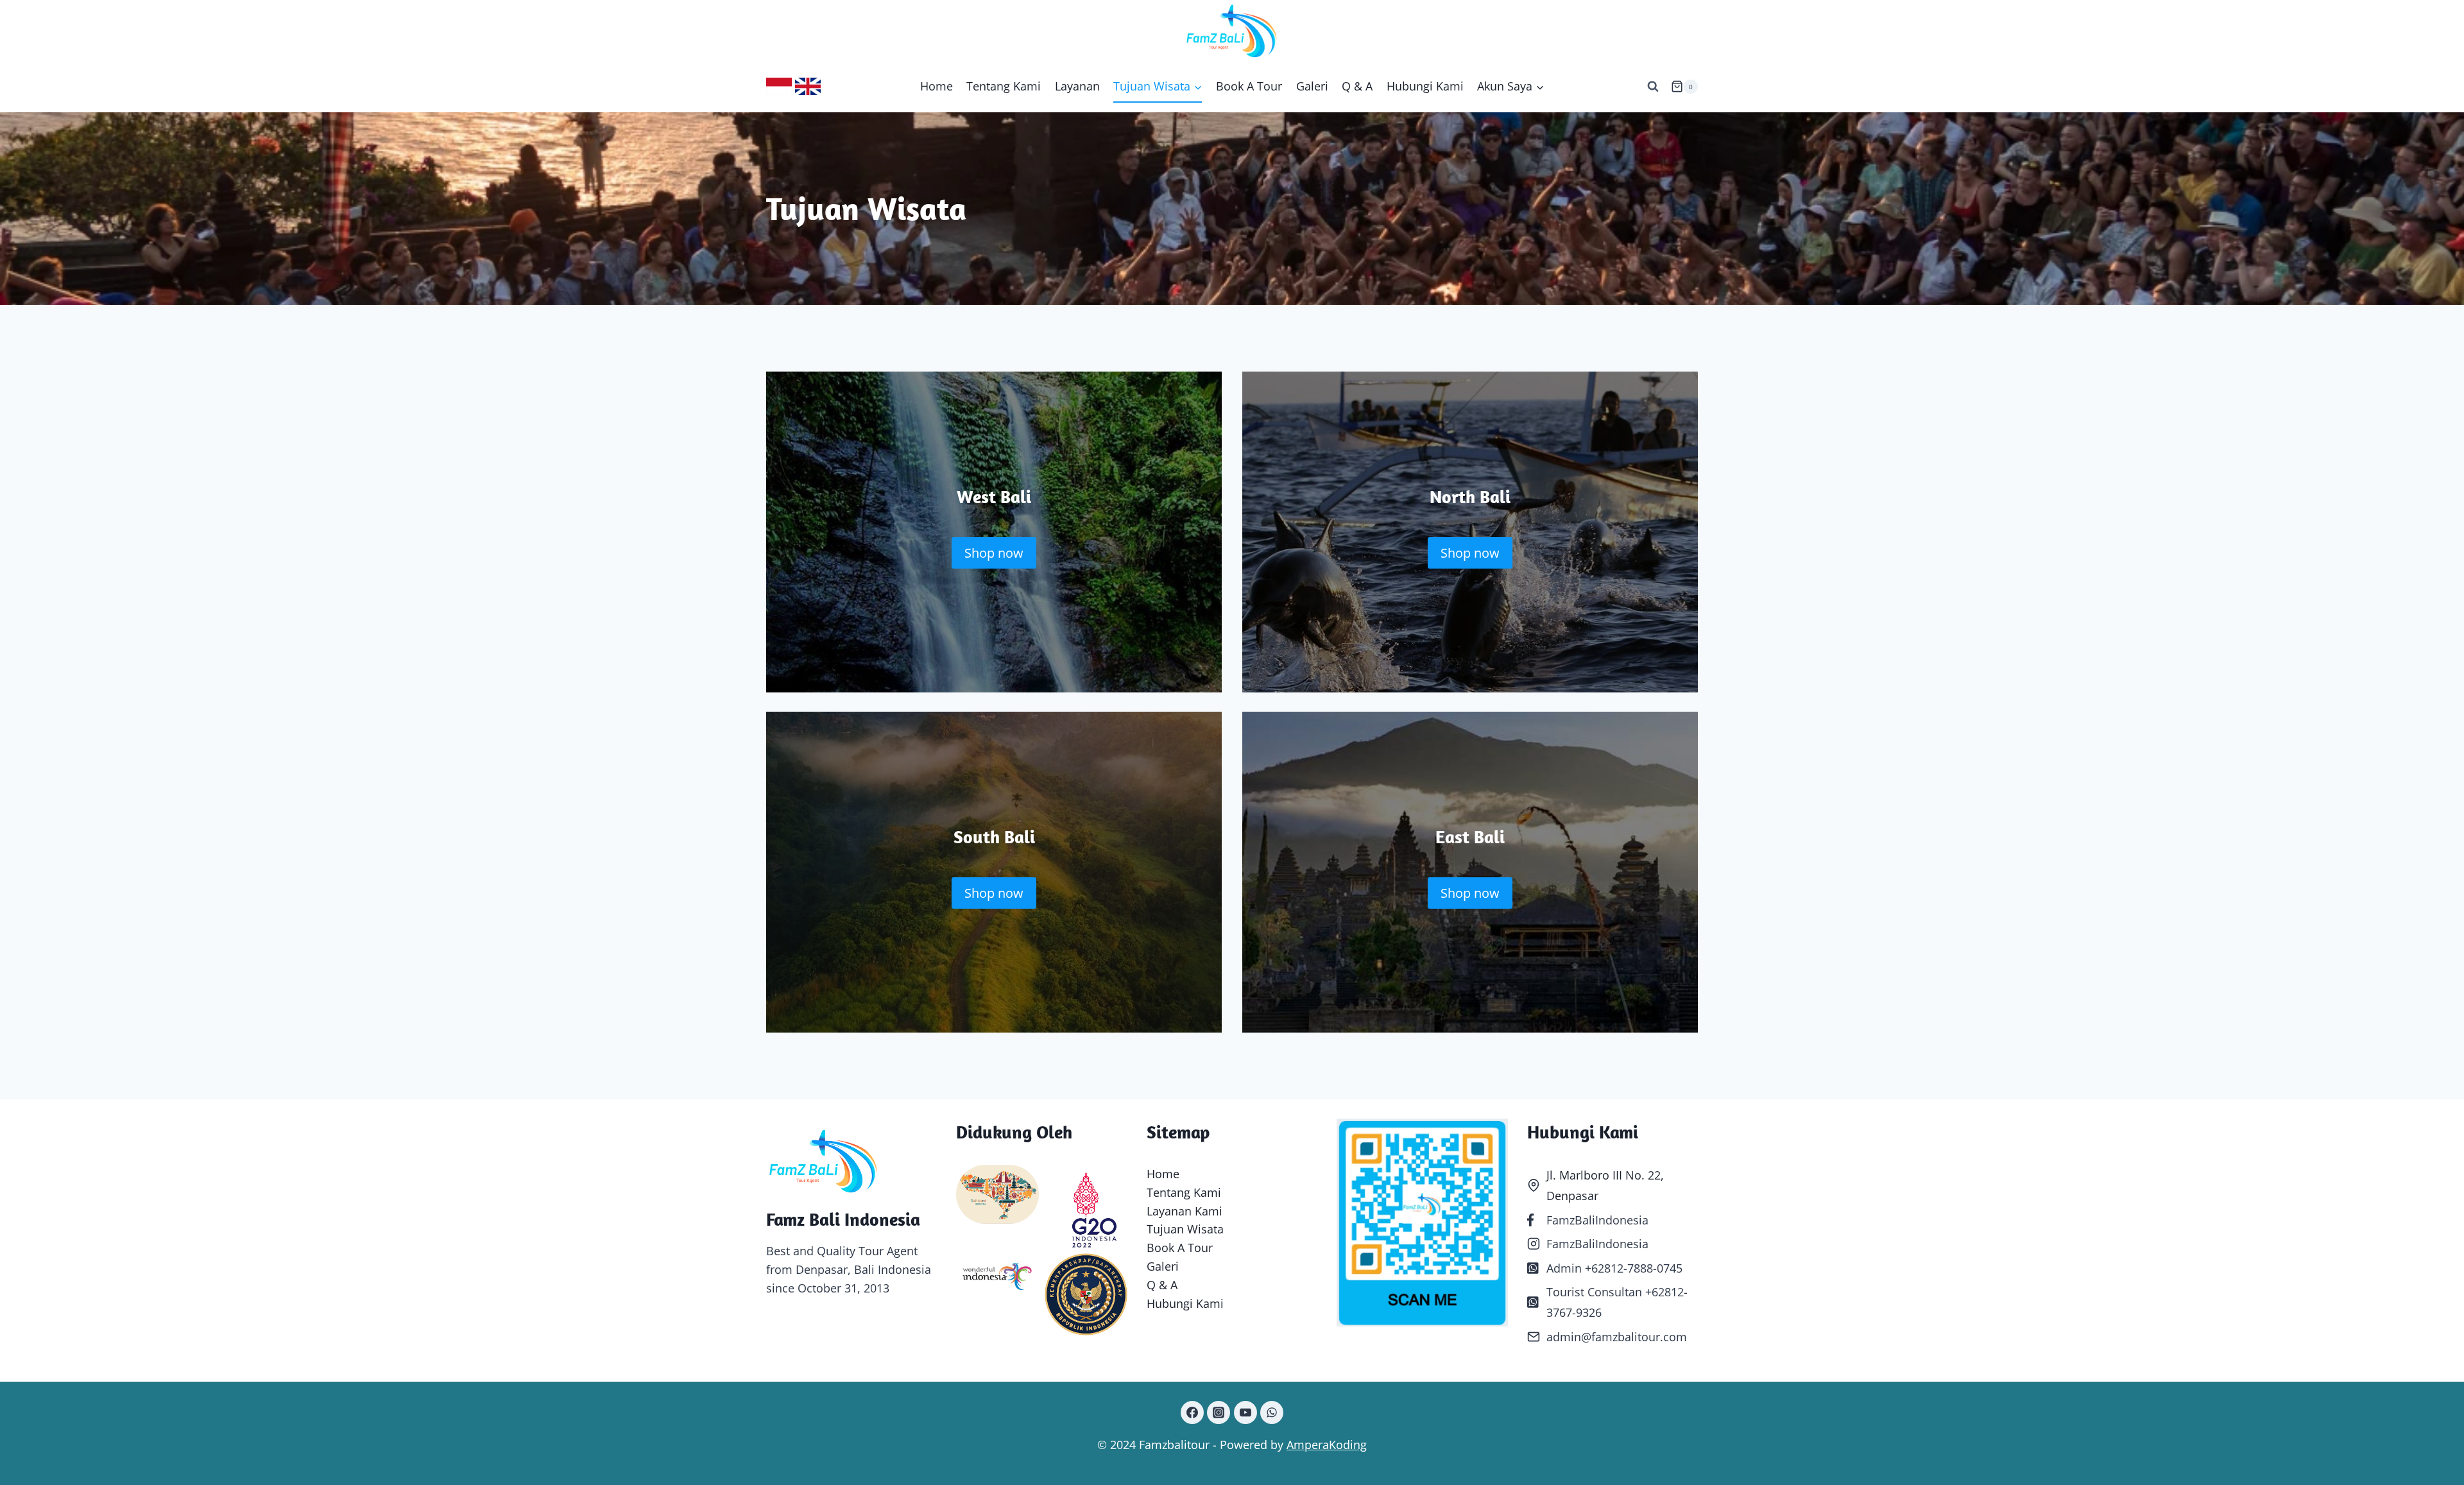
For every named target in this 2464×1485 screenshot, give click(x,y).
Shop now (994, 553)
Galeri (1312, 86)
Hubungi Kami (1425, 86)
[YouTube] (1245, 1412)
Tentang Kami (1004, 86)
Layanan (1077, 86)
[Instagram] (1219, 1412)
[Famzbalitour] (1232, 30)
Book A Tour (1249, 86)
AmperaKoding (1327, 1445)
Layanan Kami (1185, 1211)
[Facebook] (1192, 1412)
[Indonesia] (779, 86)
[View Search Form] (1653, 87)
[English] (808, 86)
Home (937, 86)
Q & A (1357, 86)
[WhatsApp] (1272, 1412)
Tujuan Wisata (1185, 1229)
